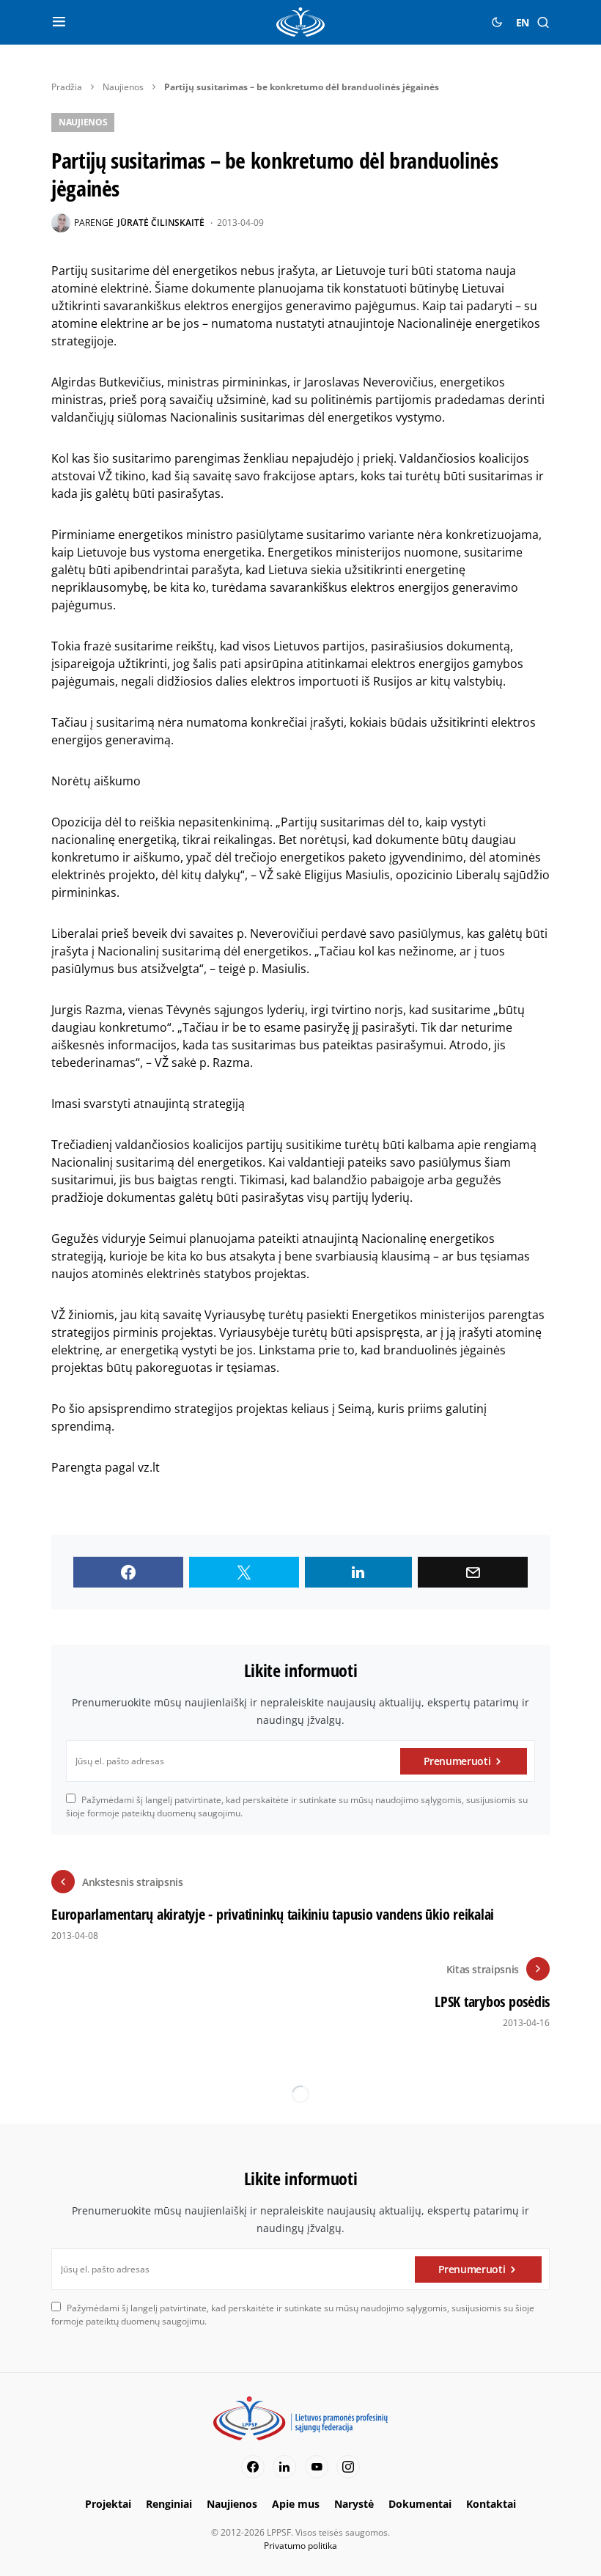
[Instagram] (348, 2467)
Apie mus (296, 2504)
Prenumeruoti (457, 1761)
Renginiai (169, 2504)
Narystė (354, 2504)
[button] (59, 22)
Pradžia (67, 87)
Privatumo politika (300, 2546)
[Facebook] (253, 2467)
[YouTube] (317, 2467)
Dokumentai (420, 2504)
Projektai (108, 2504)
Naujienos (123, 87)
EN (523, 22)
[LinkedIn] (284, 2467)
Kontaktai (491, 2504)
